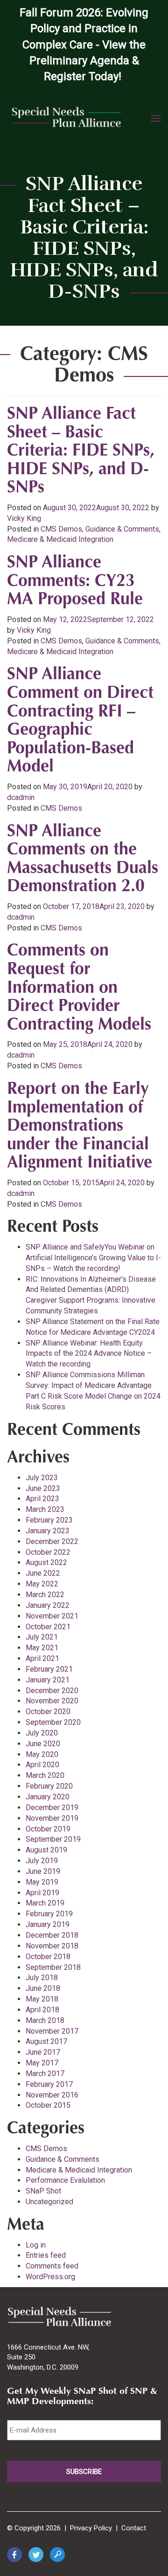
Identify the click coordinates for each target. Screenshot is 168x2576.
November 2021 (52, 1616)
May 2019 (42, 1882)
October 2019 (48, 1829)
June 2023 (43, 1488)
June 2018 (43, 1988)
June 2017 (43, 2052)
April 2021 (42, 1658)
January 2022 (48, 1605)
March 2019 (45, 1903)
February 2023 (49, 1520)
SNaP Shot (43, 2191)
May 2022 (42, 1584)
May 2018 (42, 1999)
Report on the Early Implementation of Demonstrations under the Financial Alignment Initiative (80, 1127)
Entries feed (46, 2255)
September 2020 (53, 1722)
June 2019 (43, 1871)
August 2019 (46, 1850)
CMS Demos (61, 529)
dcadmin (21, 797)
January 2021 (48, 1680)
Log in (36, 2245)
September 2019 (53, 1839)
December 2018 (52, 1935)
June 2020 (43, 1744)
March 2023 (45, 1509)
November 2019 (52, 1818)
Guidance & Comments (122, 529)
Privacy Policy (91, 2528)
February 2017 (49, 2084)
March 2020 (45, 1775)
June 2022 (43, 1573)
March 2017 (45, 2074)
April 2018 (42, 2010)
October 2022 (48, 1552)
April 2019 (42, 1893)
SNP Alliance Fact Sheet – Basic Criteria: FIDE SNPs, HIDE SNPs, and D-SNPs (81, 451)
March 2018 (45, 2020)
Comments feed (52, 2266)
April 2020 (42, 1765)
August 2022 (46, 1562)
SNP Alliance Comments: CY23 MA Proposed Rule (75, 582)
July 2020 (42, 1733)
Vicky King (24, 518)
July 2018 (42, 1978)
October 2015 (48, 2105)
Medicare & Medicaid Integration (60, 539)
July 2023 (42, 1478)
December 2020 (52, 1691)
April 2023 (42, 1499)
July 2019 (42, 1861)
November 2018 (52, 1946)
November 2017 (52, 2031)
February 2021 (49, 1669)
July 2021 (42, 1637)
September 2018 (53, 1967)
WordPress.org (50, 2277)
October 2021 (48, 1627)
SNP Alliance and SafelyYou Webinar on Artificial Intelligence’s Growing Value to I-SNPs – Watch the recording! (93, 1258)
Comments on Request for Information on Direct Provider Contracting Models (79, 988)
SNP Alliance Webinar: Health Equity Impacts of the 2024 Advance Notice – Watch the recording (89, 1354)
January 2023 (48, 1531)
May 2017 (42, 2063)
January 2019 (48, 1924)
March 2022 (45, 1595)
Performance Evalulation (65, 2180)
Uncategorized (49, 2202)
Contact (134, 2528)
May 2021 (42, 1648)
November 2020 (52, 1701)
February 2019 (49, 1914)
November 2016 (52, 2095)
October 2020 (48, 1712)
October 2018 (48, 1957)
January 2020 (48, 1797)
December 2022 (52, 1541)
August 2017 (46, 2041)
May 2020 (42, 1754)
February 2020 (49, 1786)
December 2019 (52, 1807)
